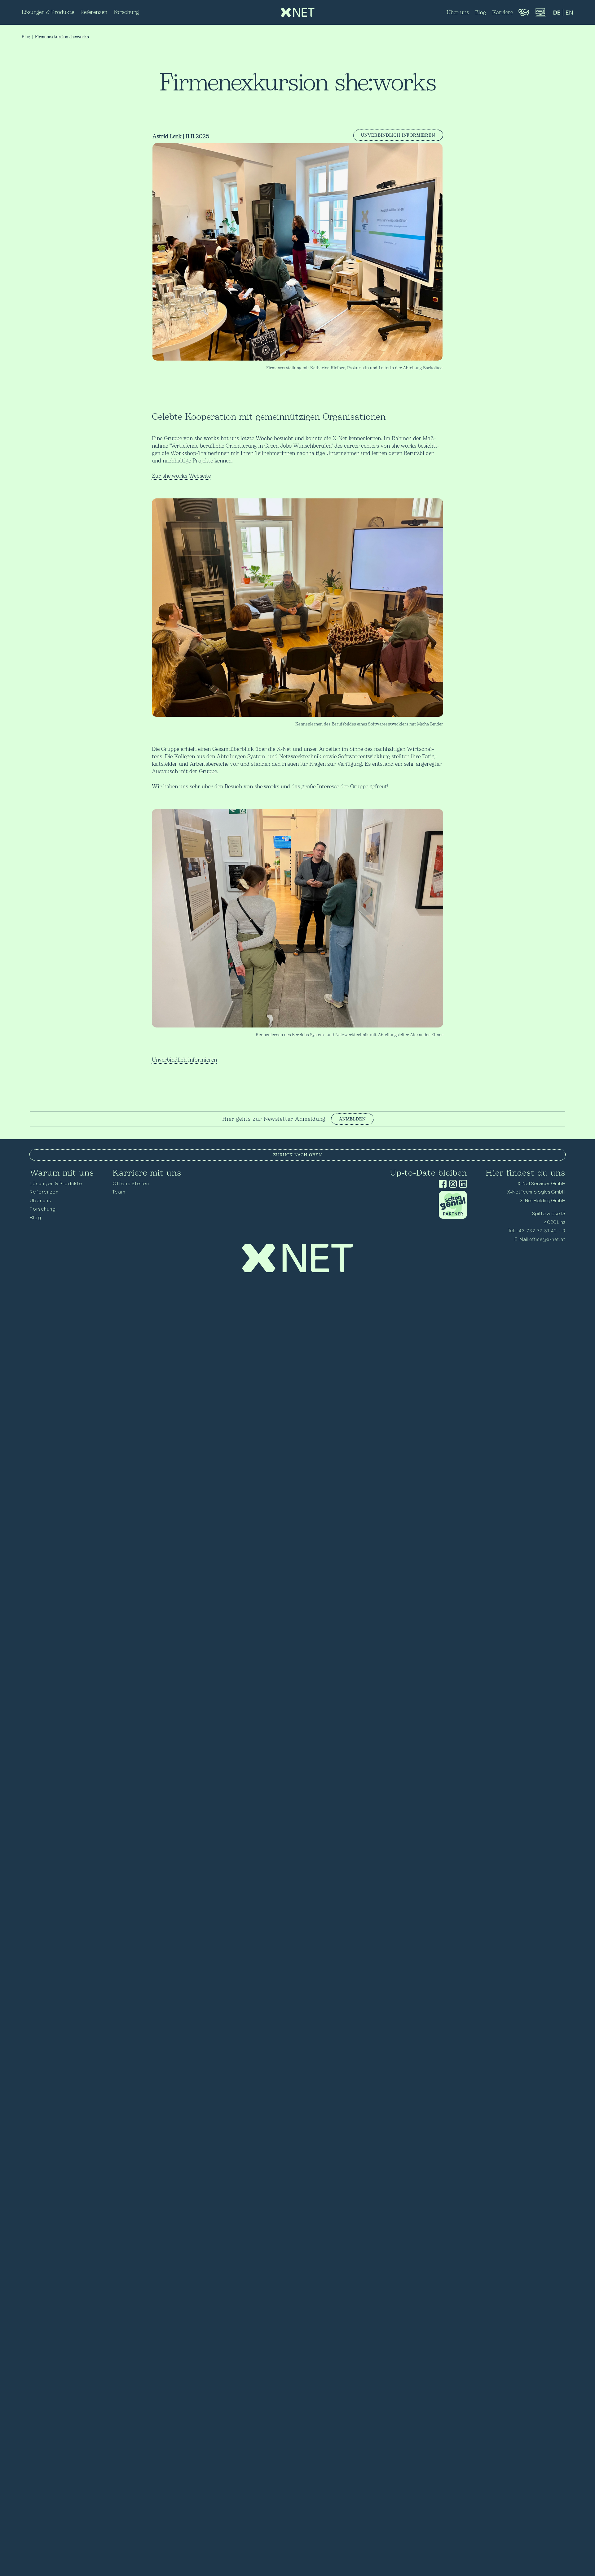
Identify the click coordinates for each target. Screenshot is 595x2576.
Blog (26, 37)
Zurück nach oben (297, 1155)
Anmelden (352, 1119)
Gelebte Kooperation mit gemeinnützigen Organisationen (269, 417)
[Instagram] (452, 1184)
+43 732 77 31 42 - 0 (540, 1231)
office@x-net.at (547, 1239)
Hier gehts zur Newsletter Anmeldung (274, 1119)
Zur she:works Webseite (181, 476)
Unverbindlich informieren (398, 135)
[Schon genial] (453, 1217)
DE (557, 13)
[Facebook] (441, 1184)
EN (569, 13)
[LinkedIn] (462, 1184)
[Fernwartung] (540, 16)
